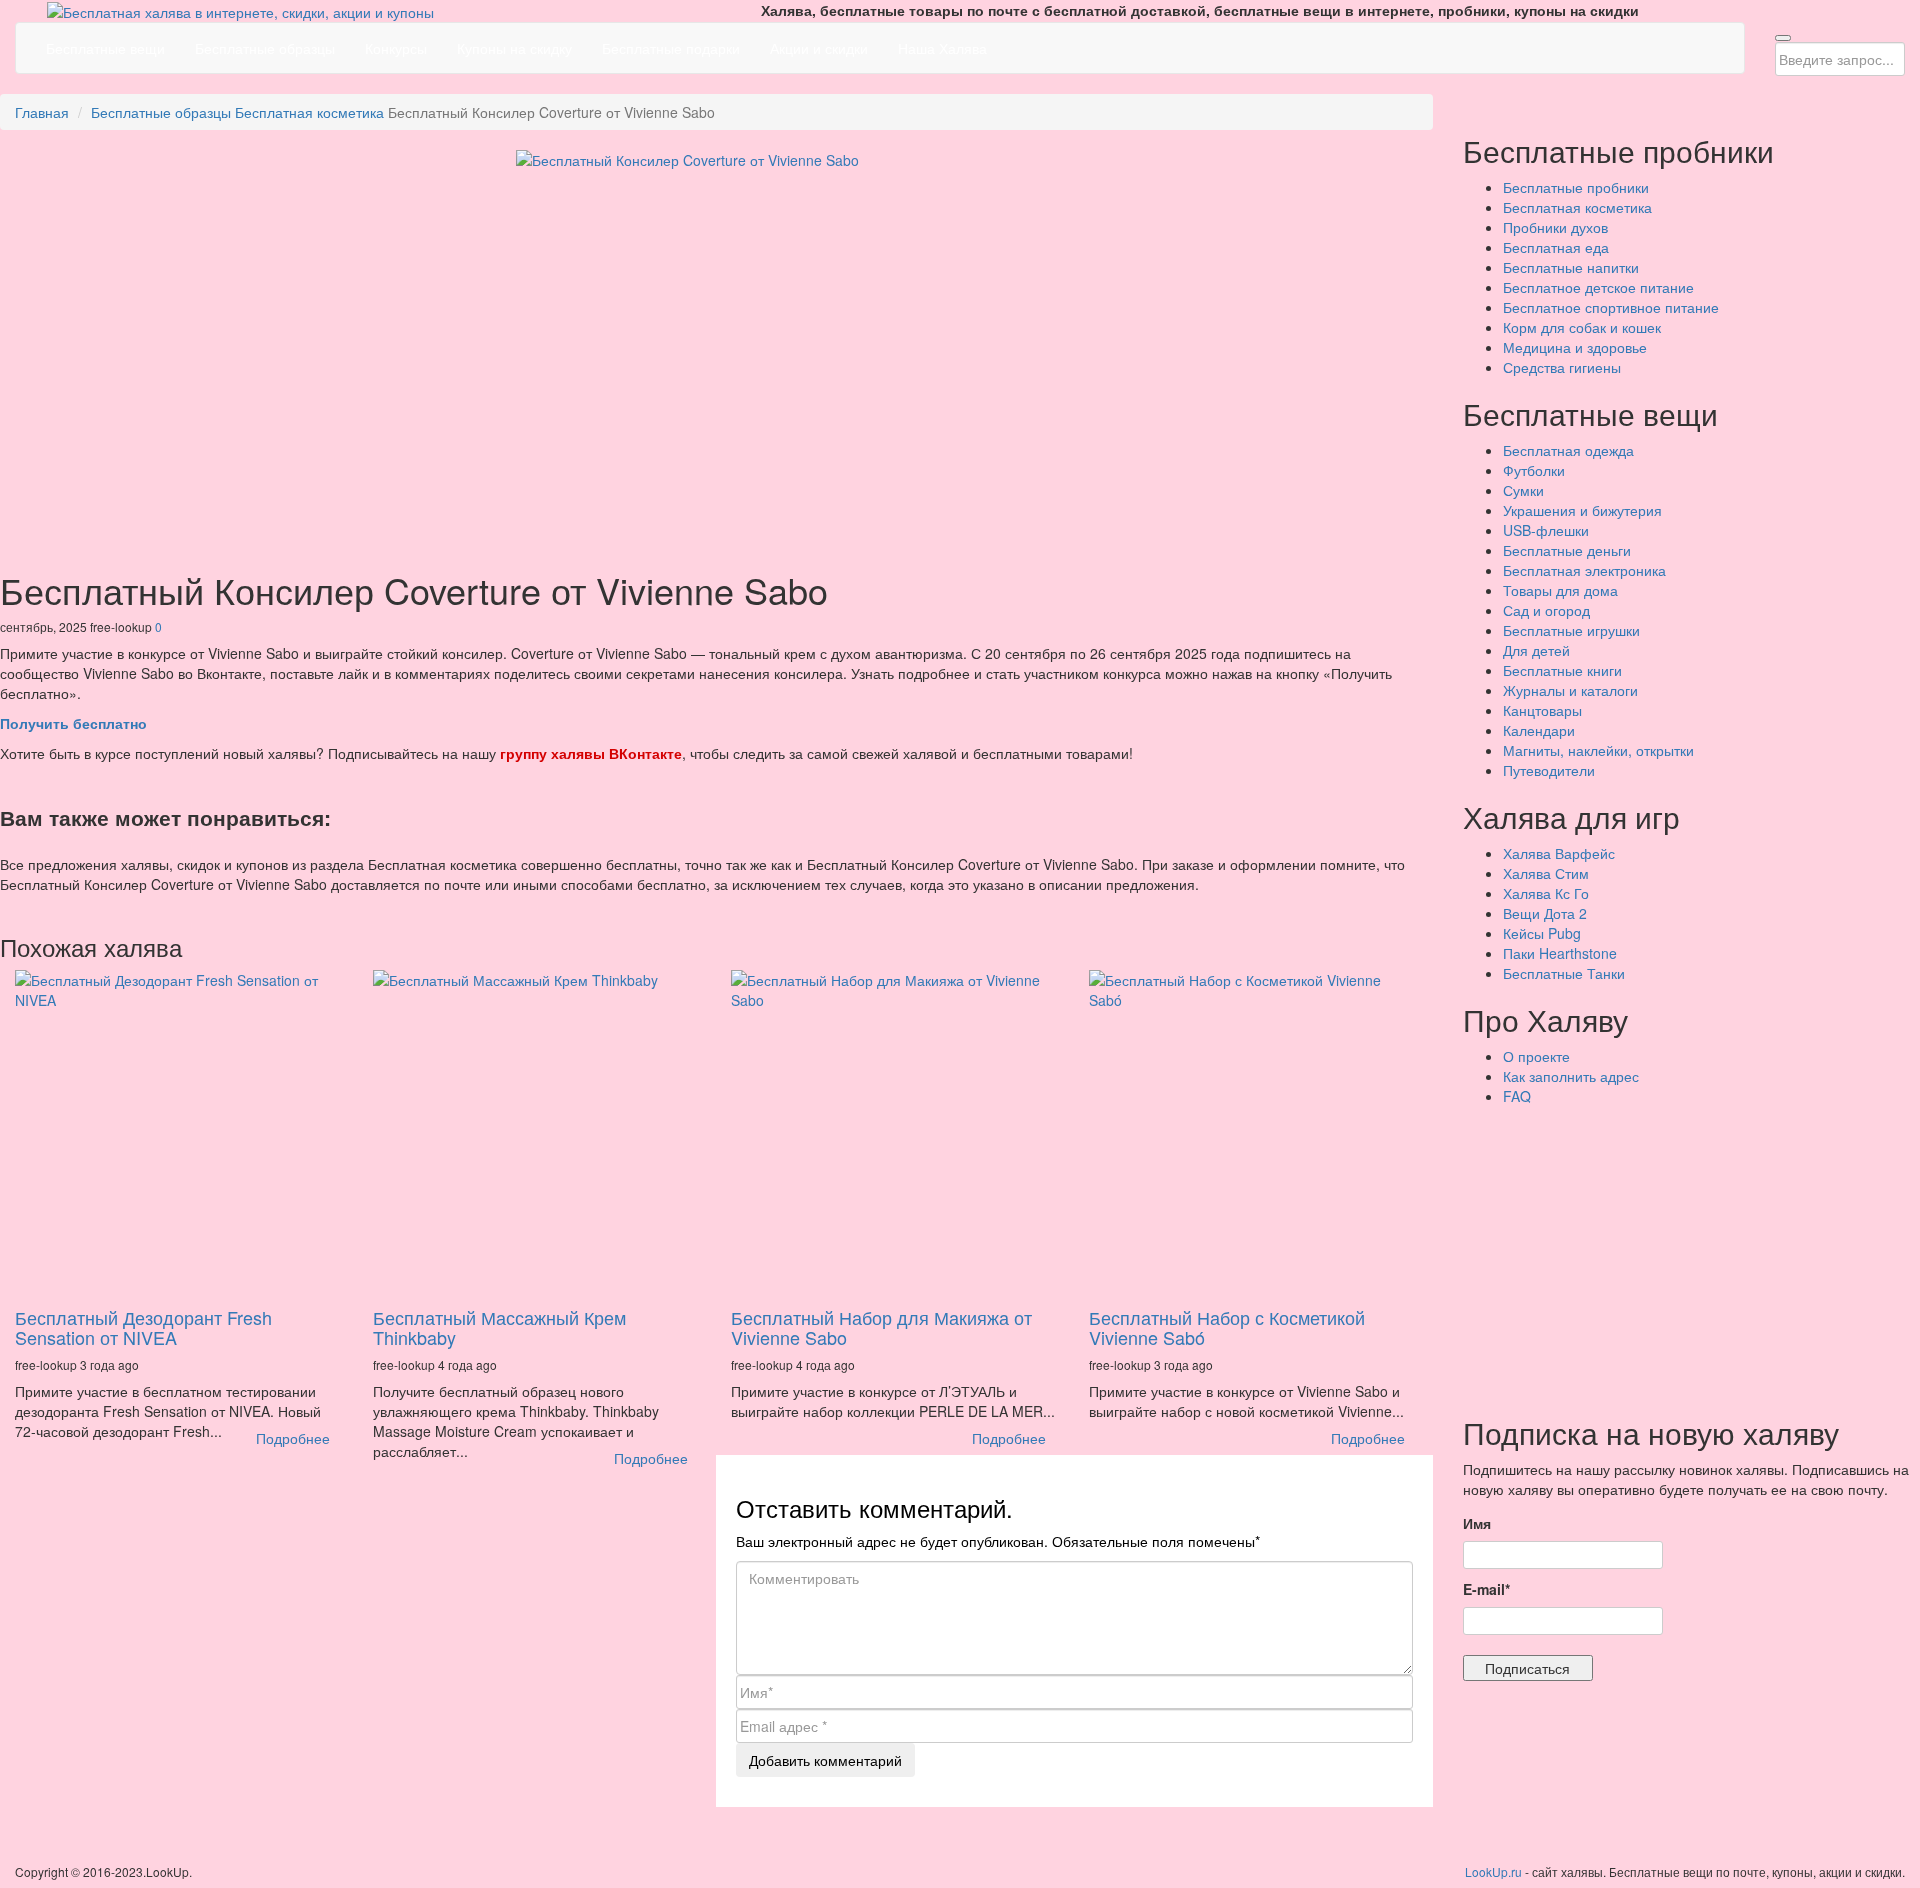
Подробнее (293, 1438)
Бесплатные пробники (1576, 187)
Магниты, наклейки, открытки (1598, 750)
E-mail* (1486, 1589)
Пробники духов (1555, 227)
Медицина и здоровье (1575, 347)
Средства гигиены (1562, 367)
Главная (42, 112)
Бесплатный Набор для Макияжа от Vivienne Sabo (881, 1327)
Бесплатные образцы (265, 48)
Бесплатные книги (1562, 670)
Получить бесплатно (73, 723)
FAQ (1517, 1096)
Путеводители (1549, 770)
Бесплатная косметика (309, 112)
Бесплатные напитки (1571, 267)
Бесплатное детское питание (1598, 287)
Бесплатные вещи (105, 48)
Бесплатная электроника (1584, 570)
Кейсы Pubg (1542, 933)
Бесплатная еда (1556, 247)
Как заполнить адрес (1571, 1076)
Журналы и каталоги (1570, 690)
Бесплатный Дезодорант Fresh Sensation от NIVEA (143, 1327)
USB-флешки (1546, 530)
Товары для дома (1560, 590)
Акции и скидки (819, 48)
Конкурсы (396, 48)
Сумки (1523, 490)
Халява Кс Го (1546, 893)
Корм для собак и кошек (1582, 327)
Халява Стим (1546, 873)
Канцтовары (1542, 710)
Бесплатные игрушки (1571, 630)
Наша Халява (942, 48)
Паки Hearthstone (1560, 953)
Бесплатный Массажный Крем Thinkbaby (499, 1327)
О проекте (1536, 1056)
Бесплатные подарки (671, 48)
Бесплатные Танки (1564, 973)
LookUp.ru (1493, 1871)
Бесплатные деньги (1567, 550)
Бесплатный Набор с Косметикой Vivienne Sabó (1227, 1327)
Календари (1539, 730)
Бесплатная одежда (1568, 450)
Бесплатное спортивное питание (1611, 307)
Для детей (1536, 650)
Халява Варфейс (1559, 853)
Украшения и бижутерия (1582, 510)
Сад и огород (1546, 610)
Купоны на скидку (514, 48)
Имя (1477, 1523)
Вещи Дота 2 (1545, 913)
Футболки (1534, 470)
